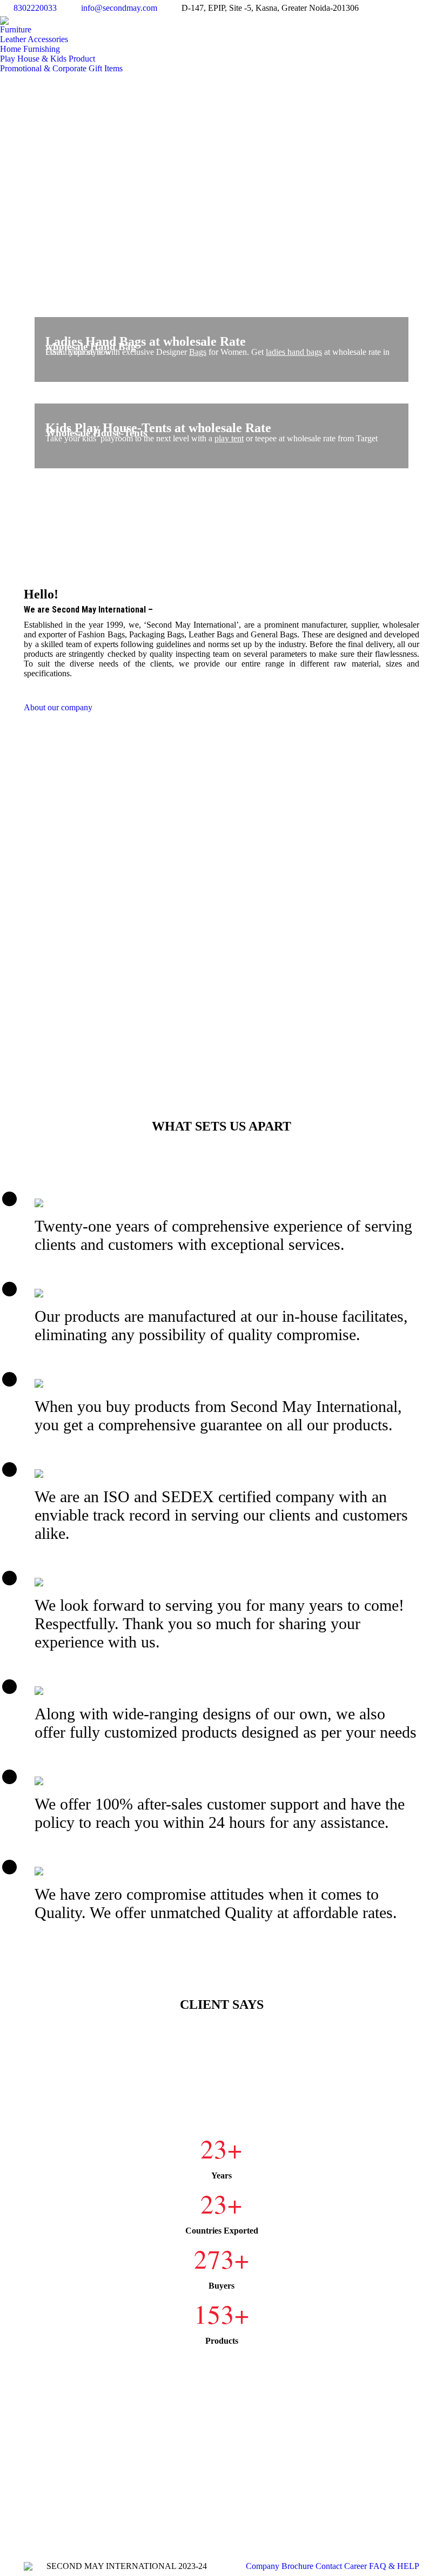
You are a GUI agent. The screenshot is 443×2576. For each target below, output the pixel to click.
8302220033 (35, 8)
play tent (229, 438)
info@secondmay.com (119, 8)
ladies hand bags (294, 352)
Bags (198, 352)
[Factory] (222, 889)
